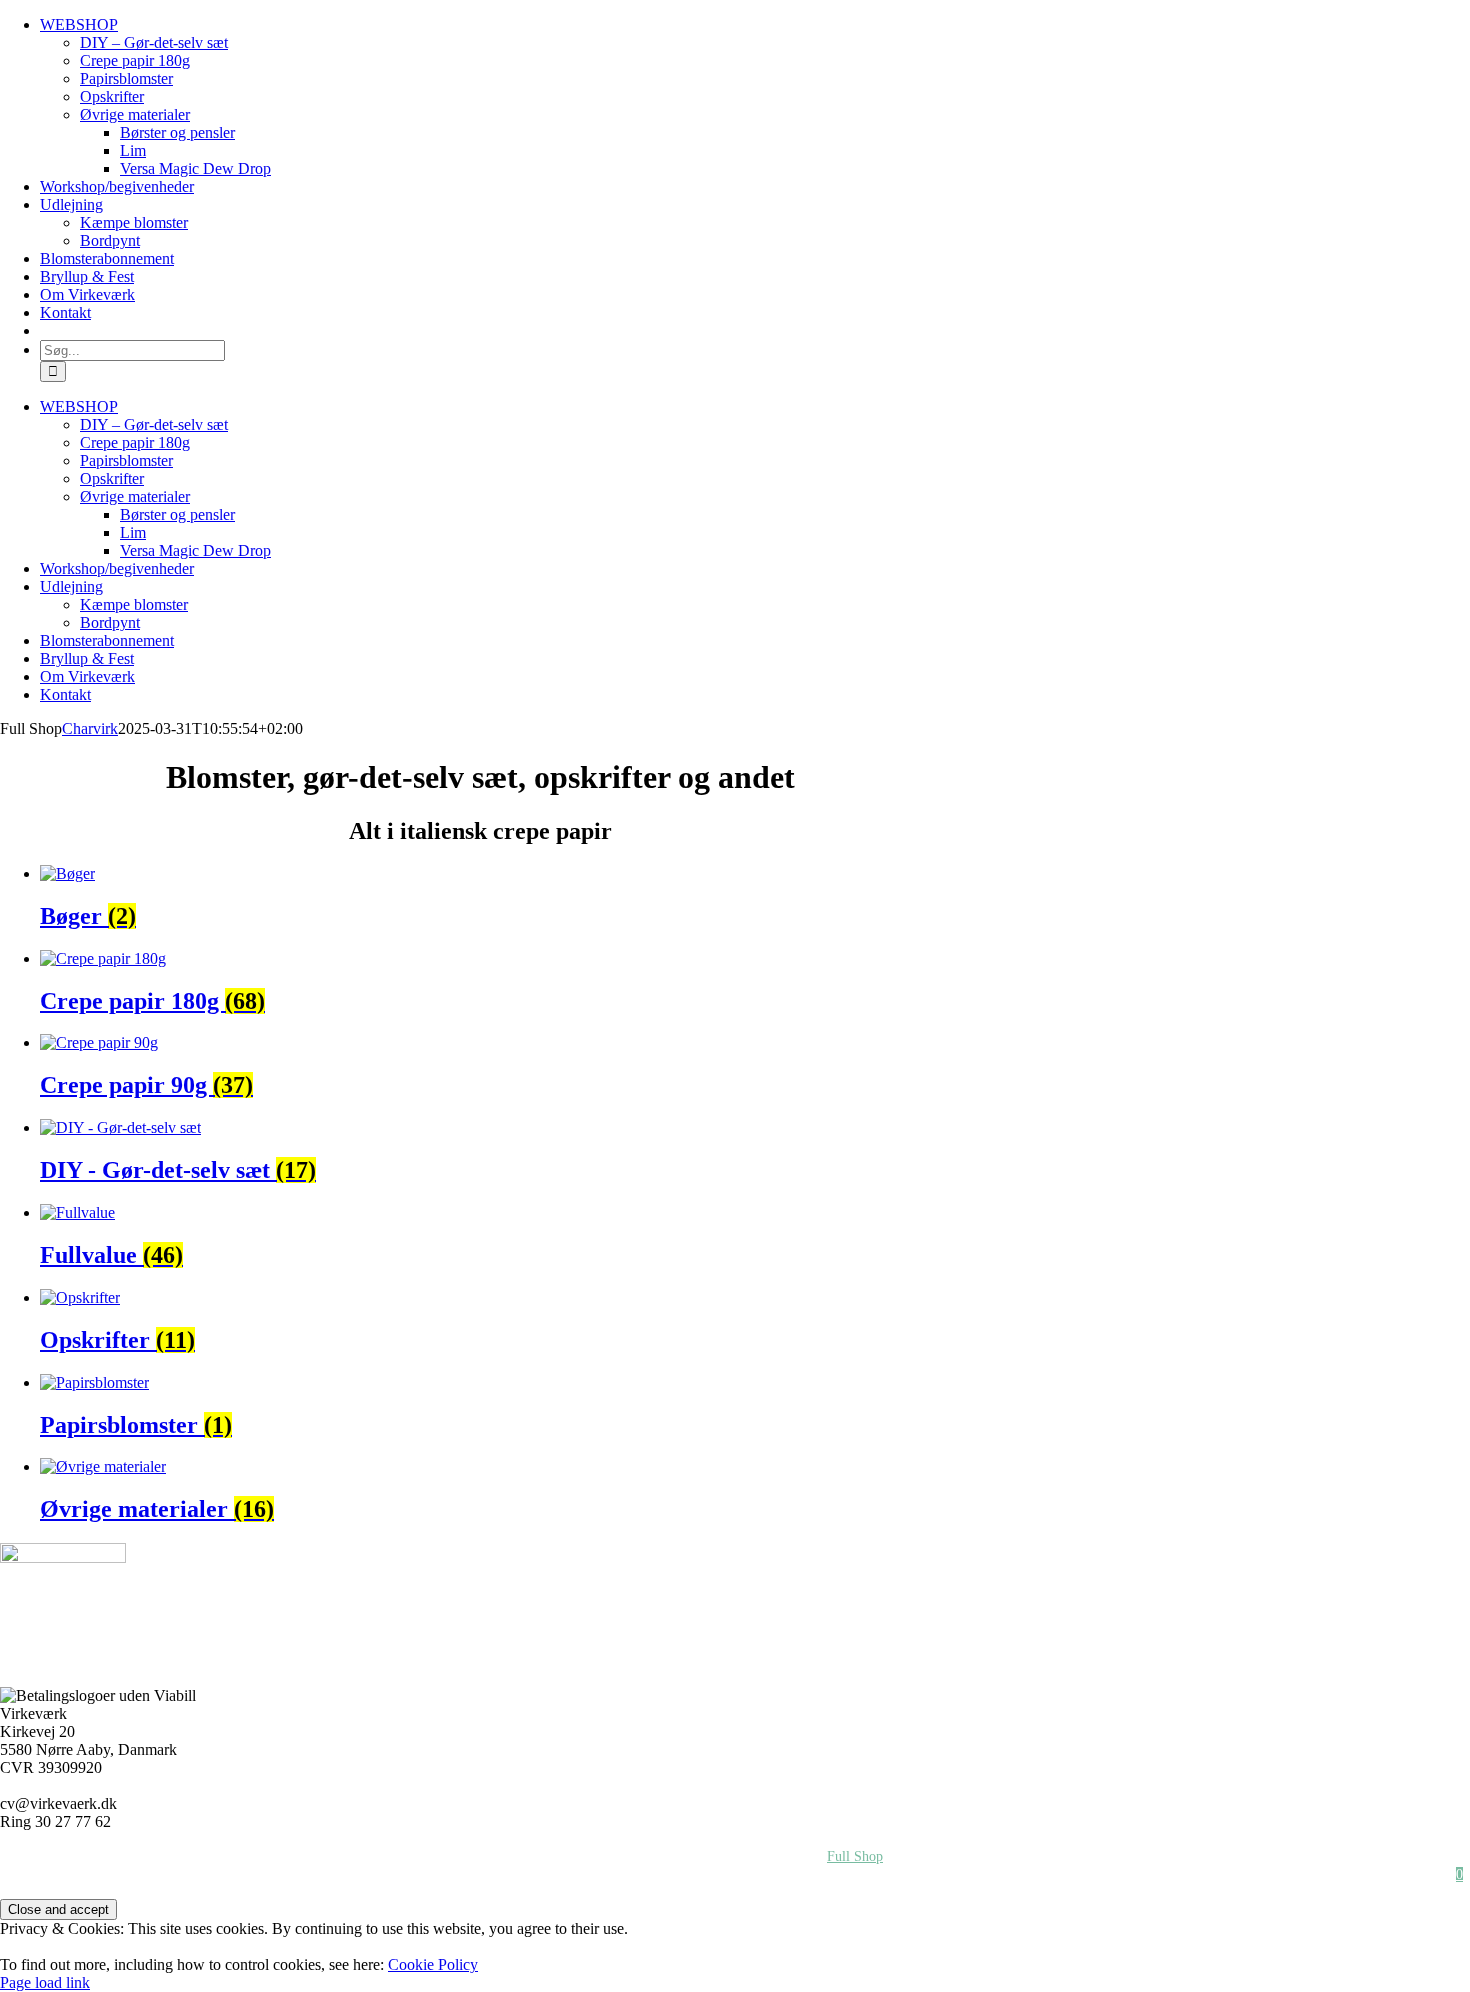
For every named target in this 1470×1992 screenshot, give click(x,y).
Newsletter (1194, 1874)
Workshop (87, 1856)
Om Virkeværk (455, 1856)
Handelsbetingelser (1364, 1856)
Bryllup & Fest (1215, 1856)
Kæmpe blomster (312, 1856)
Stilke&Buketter (728, 1856)
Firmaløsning (1082, 1856)
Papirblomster (589, 1856)
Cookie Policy (433, 1964)
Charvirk (90, 728)
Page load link (45, 1982)
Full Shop (855, 1856)
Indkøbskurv (1075, 1874)
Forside (190, 1856)
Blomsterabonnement (1336, 1874)
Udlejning (964, 1856)
